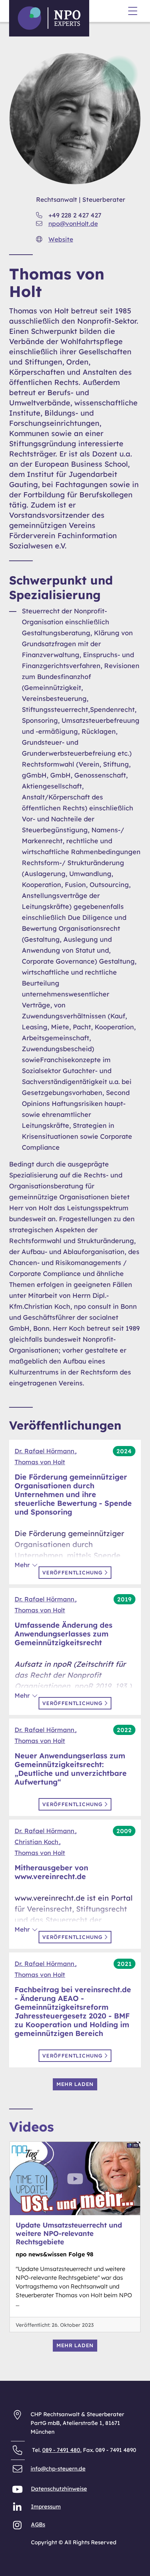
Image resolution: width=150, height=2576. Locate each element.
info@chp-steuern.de (58, 2469)
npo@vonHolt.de (73, 223)
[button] (26, 1565)
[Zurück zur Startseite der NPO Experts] (49, 18)
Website (61, 239)
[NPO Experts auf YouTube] (18, 2491)
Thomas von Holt (40, 1462)
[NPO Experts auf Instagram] (18, 2527)
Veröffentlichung (73, 1573)
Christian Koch (37, 1842)
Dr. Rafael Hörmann (45, 1451)
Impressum (46, 2506)
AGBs (38, 2524)
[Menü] (133, 12)
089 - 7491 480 (61, 2450)
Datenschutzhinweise (59, 2489)
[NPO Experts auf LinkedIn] (18, 2509)
